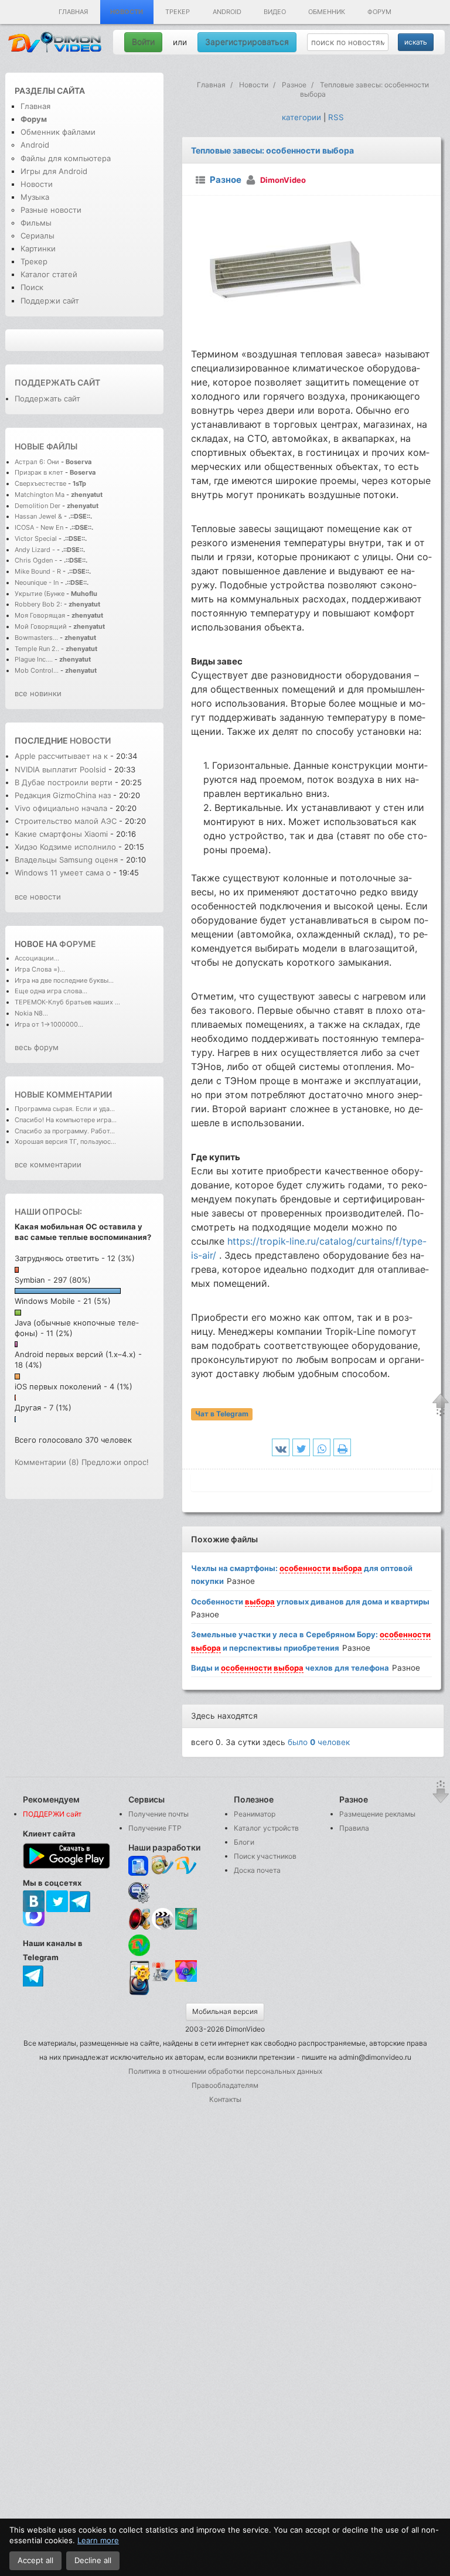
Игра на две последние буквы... (64, 980)
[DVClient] (186, 1866)
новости (90, 740)
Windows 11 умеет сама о (63, 873)
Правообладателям (225, 2085)
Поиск (32, 287)
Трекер (178, 12)
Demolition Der (37, 506)
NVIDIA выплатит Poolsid (60, 769)
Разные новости (51, 210)
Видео (275, 12)
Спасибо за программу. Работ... (65, 1131)
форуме (78, 944)
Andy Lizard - (36, 550)
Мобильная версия (225, 2011)
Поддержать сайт (57, 382)
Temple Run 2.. (37, 649)
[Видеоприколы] (163, 1927)
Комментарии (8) (47, 1462)
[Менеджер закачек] (139, 1945)
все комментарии (48, 1164)
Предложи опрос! (115, 1462)
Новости (127, 12)
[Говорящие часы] (139, 1919)
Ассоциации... (37, 958)
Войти (143, 42)
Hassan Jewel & (38, 516)
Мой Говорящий (42, 626)
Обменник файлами (58, 132)
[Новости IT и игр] (163, 1980)
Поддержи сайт (50, 301)
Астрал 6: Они (38, 462)
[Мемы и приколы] (163, 1866)
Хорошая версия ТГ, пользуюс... (65, 1142)
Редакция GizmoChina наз (63, 795)
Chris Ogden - (37, 560)
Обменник (327, 12)
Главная (73, 12)
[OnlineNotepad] (139, 1866)
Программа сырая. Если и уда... (65, 1109)
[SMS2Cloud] (139, 1892)
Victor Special (36, 539)
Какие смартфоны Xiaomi (62, 834)
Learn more (98, 2540)
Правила (354, 1828)
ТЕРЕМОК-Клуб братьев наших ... (67, 1002)
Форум (379, 12)
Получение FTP (155, 1828)
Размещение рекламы (377, 1814)
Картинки (38, 248)
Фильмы (36, 223)
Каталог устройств (266, 1828)
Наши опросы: (48, 1212)
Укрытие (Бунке (40, 594)
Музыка (35, 197)
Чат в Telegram (222, 1414)
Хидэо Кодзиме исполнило (65, 847)
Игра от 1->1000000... (49, 1024)
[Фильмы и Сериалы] (139, 1994)
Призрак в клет (39, 472)
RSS (336, 117)
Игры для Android (54, 171)
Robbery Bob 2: (38, 604)
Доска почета (257, 1870)
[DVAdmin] (139, 1972)
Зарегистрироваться (247, 42)
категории (301, 117)
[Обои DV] (186, 1980)
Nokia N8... (31, 1013)
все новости (38, 897)
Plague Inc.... (34, 659)
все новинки (38, 693)
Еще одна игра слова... (51, 991)
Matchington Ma (40, 495)
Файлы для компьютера (66, 158)
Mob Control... (37, 670)
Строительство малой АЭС (66, 821)
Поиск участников (265, 1856)
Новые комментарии (63, 1094)
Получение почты (158, 1814)
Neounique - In (37, 582)
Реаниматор (255, 1814)
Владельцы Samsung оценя (66, 860)
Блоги (244, 1842)
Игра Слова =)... (40, 969)
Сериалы (37, 236)
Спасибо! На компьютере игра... (66, 1120)
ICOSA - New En (39, 527)
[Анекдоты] (186, 1927)
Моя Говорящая (41, 615)
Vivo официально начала (62, 808)
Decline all (93, 2560)
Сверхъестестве (40, 483)
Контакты (225, 2099)
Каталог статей (49, 274)
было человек (319, 1742)
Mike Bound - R (38, 571)
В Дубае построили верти (64, 782)
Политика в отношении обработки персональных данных (225, 2071)
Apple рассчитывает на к (61, 756)
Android (227, 12)
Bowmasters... (36, 638)
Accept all (35, 2560)
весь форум (37, 1047)
